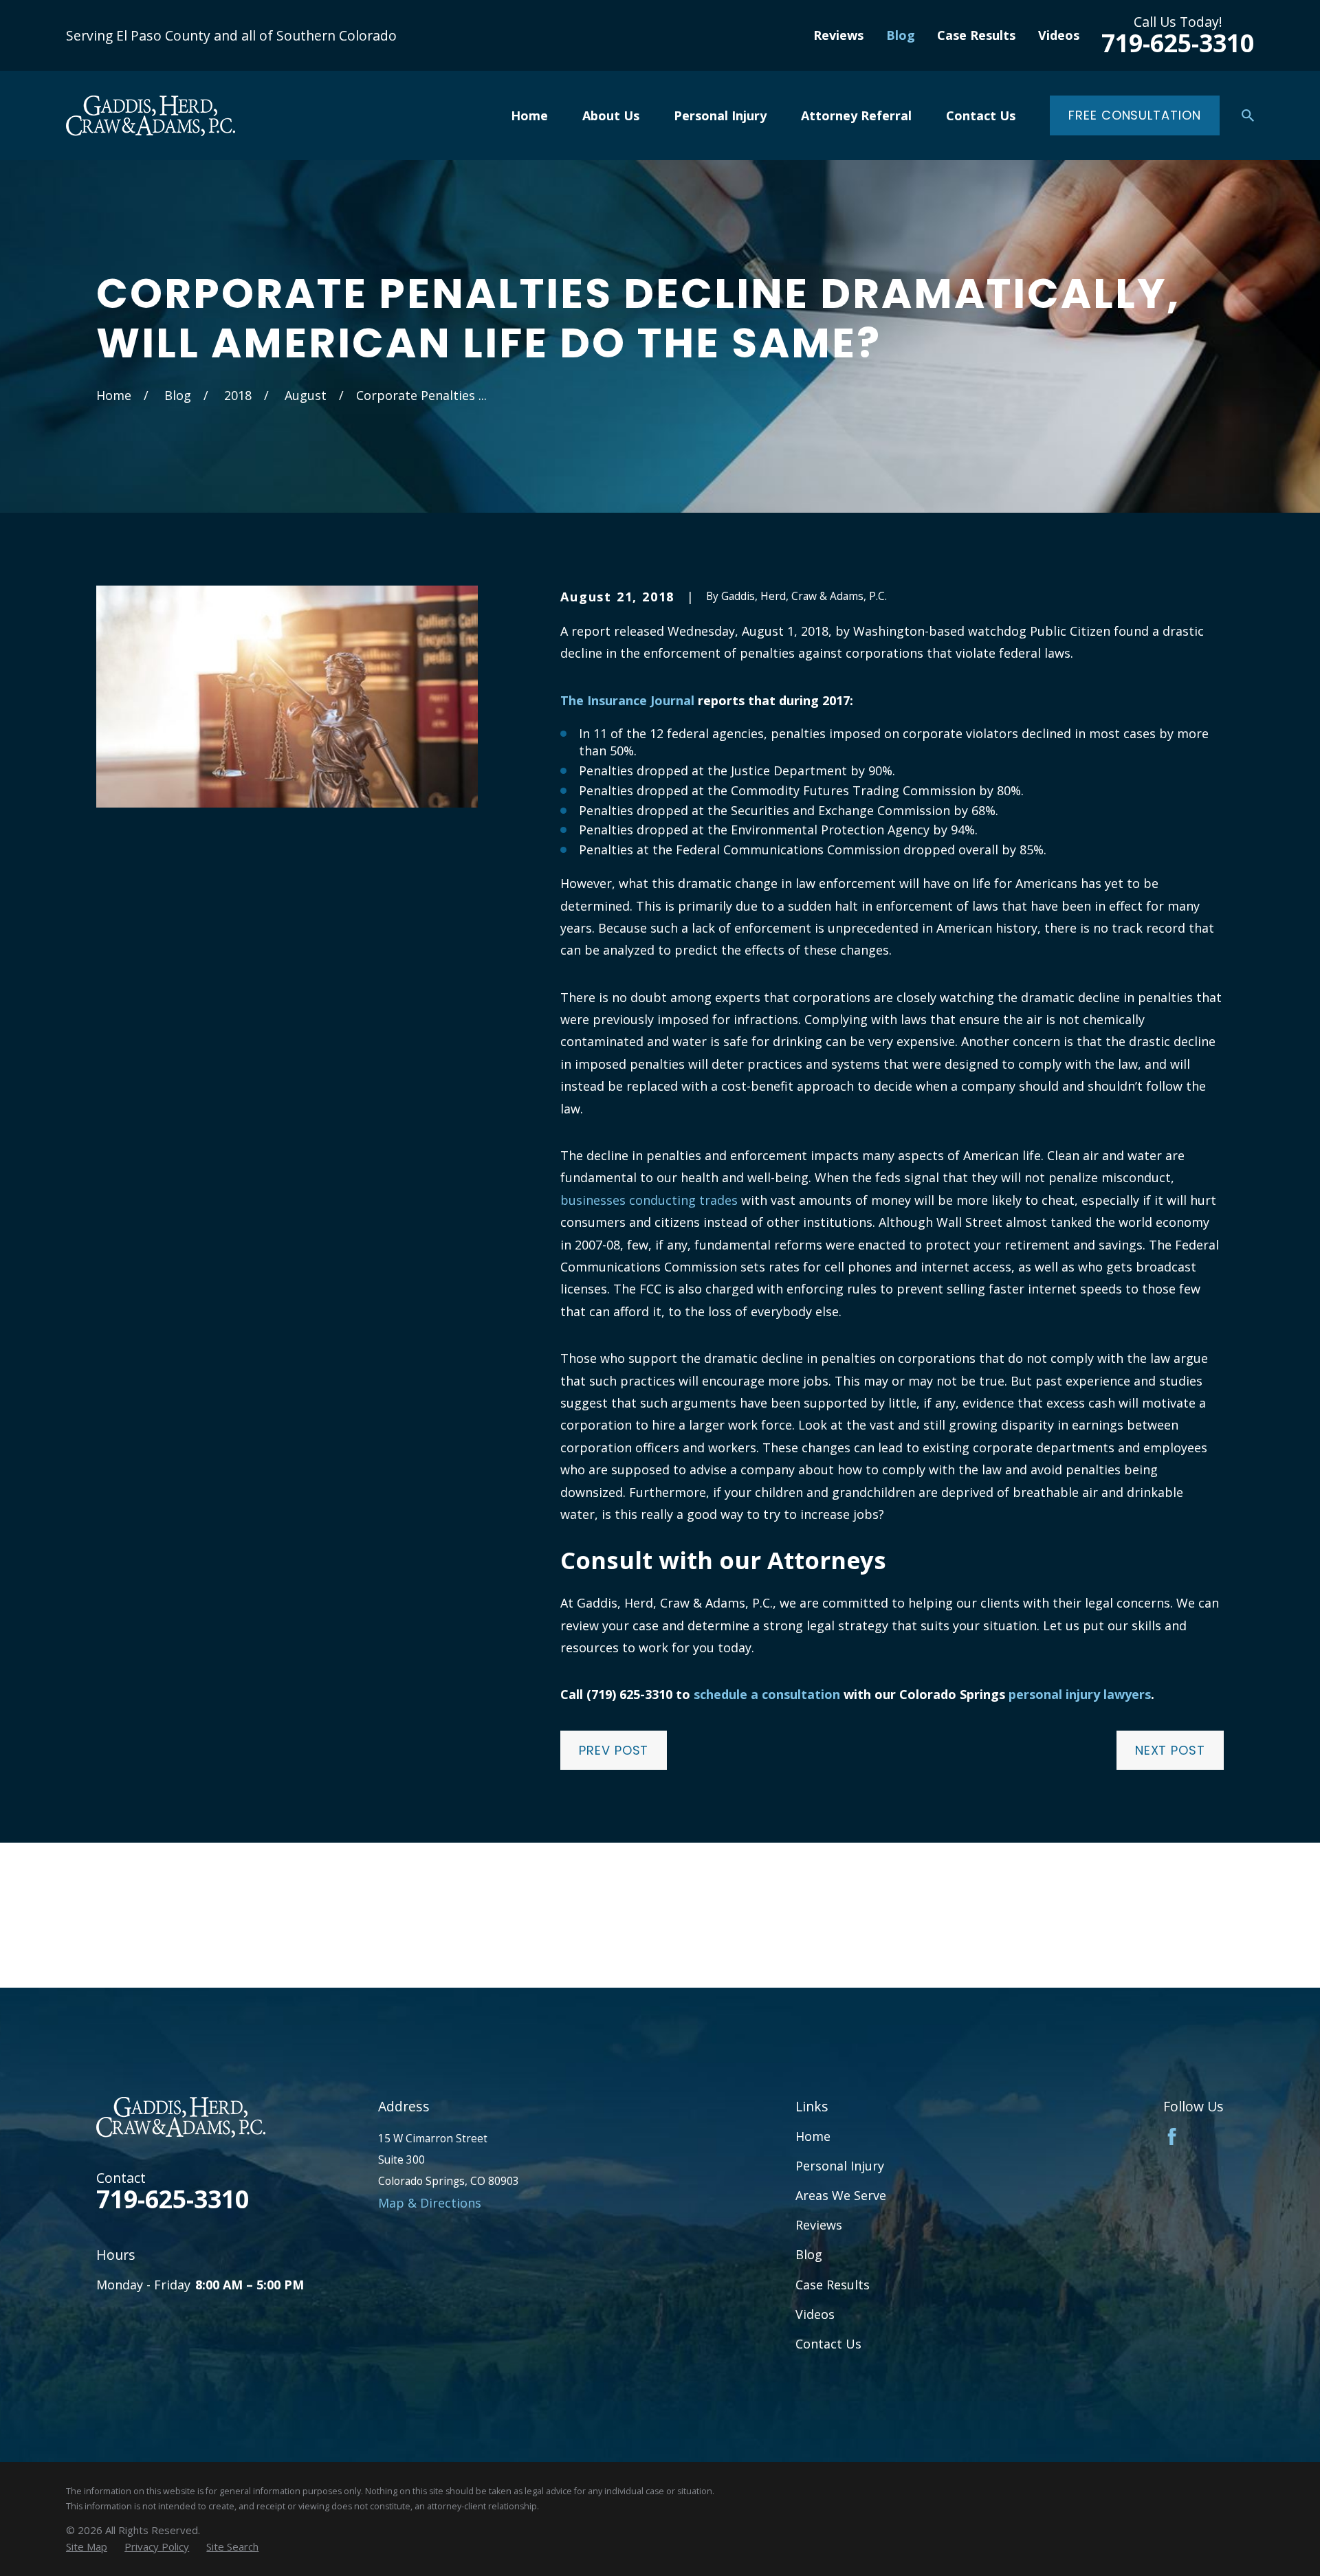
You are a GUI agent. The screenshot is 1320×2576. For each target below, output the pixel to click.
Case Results (976, 35)
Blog (901, 35)
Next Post (1170, 1750)
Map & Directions (430, 2203)
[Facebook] (1172, 2136)
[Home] (151, 116)
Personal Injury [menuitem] (720, 115)
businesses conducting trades (649, 1200)
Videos (1059, 35)
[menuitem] (87, 2547)
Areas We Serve (841, 2195)
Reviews (838, 35)
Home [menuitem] (529, 115)
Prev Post (614, 1750)
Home (813, 2136)
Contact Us (828, 2344)
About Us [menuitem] (611, 115)
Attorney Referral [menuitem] (856, 115)
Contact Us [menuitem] (981, 115)
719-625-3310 (1178, 43)
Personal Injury (840, 2166)
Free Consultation (1134, 115)
